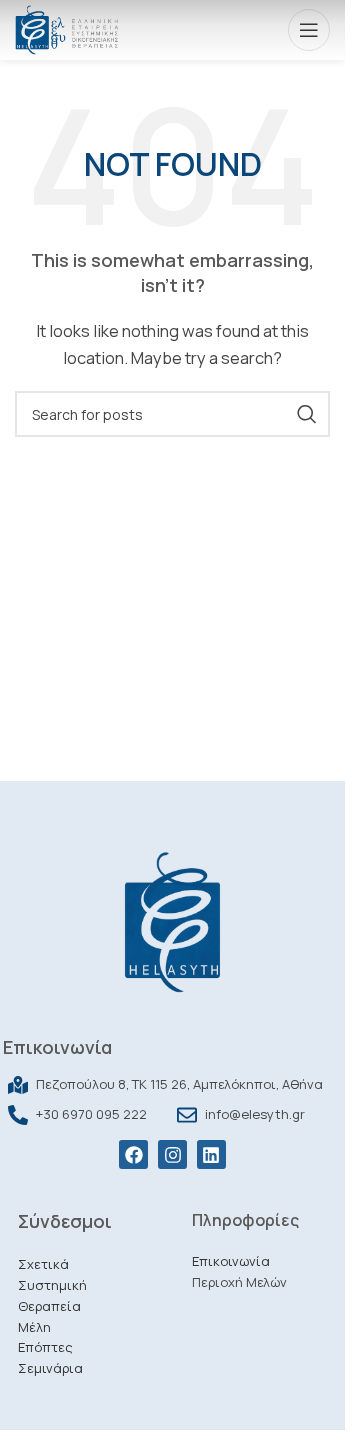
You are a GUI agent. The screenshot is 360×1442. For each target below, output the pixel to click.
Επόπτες (45, 1347)
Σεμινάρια (50, 1368)
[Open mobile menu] (309, 30)
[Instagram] (172, 1154)
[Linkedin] (211, 1154)
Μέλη (34, 1327)
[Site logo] (66, 28)
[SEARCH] (307, 414)
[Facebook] (133, 1154)
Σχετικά (43, 1264)
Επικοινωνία (231, 1261)
